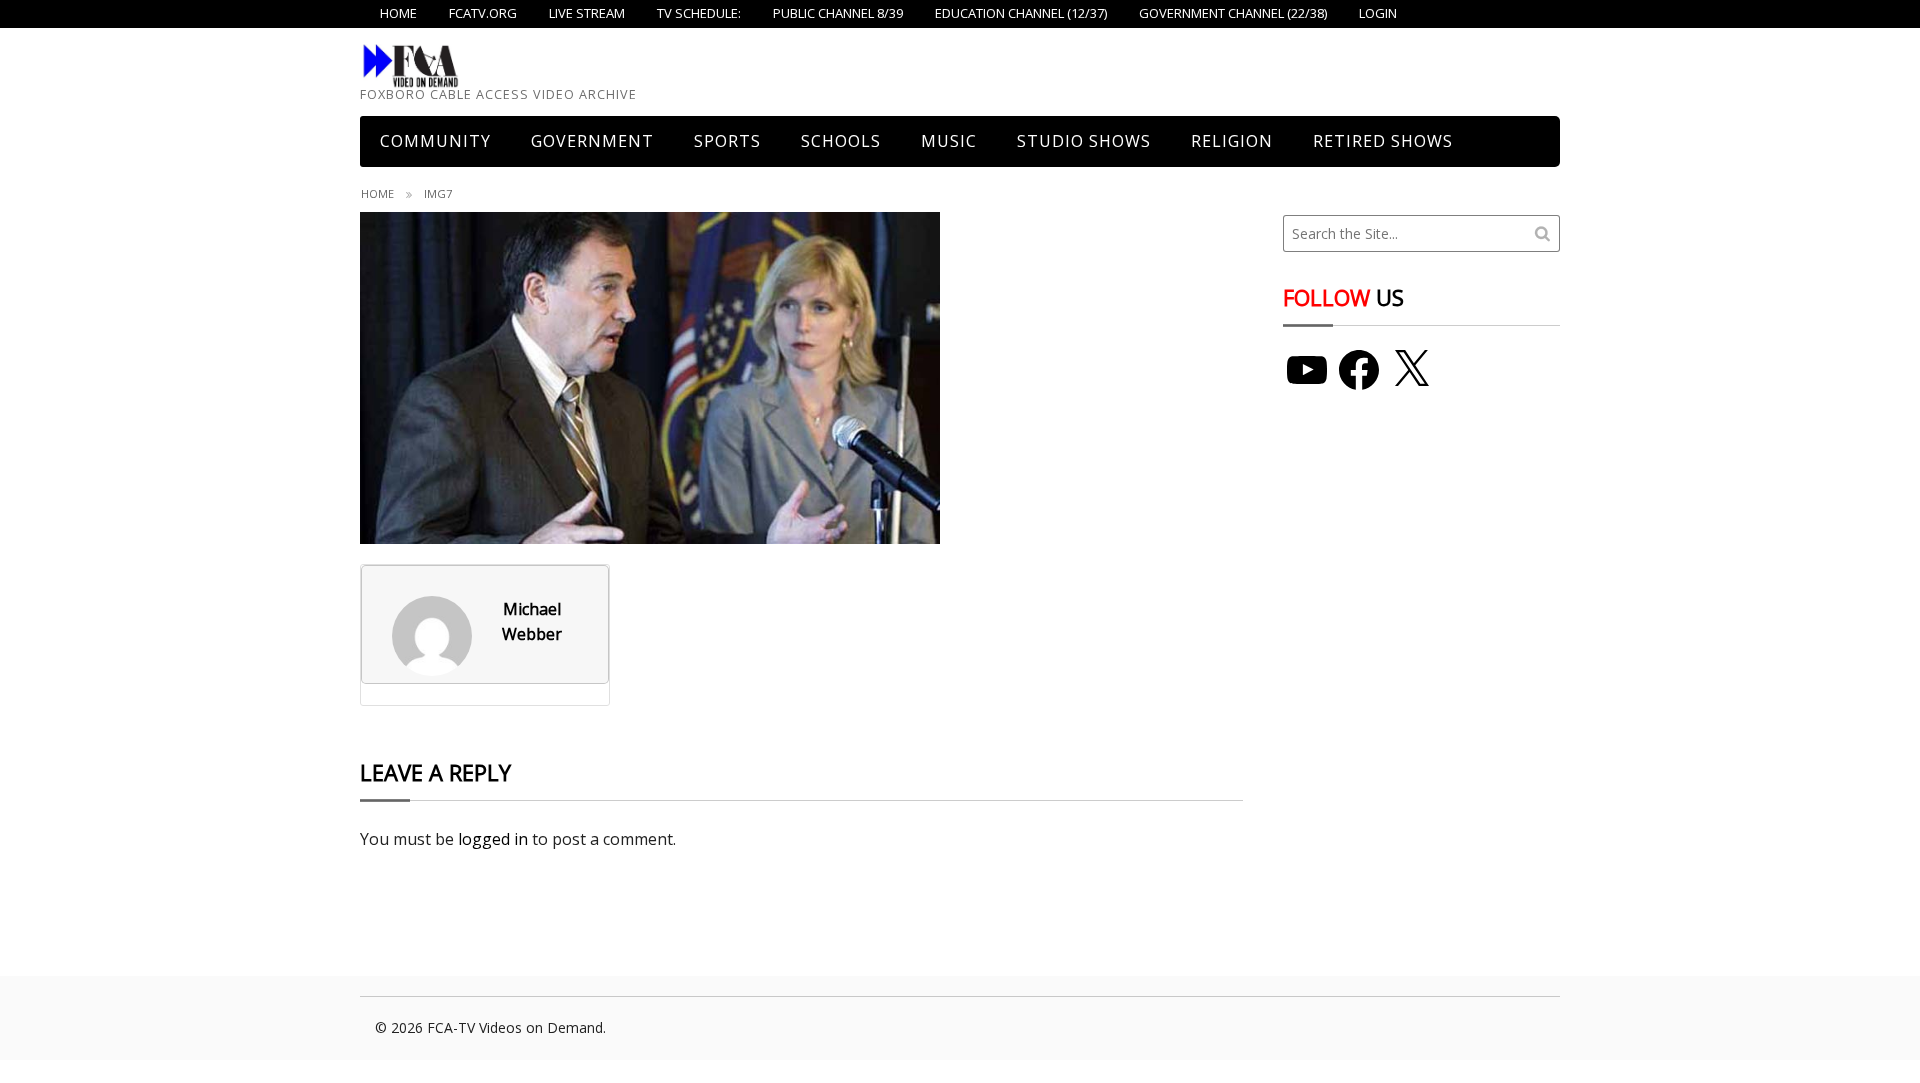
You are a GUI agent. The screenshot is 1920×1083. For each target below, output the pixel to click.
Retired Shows (1383, 141)
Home (377, 193)
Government (592, 141)
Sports (727, 141)
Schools (841, 141)
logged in (493, 839)
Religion (1232, 141)
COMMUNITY (435, 141)
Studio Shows (1084, 141)
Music (949, 141)
